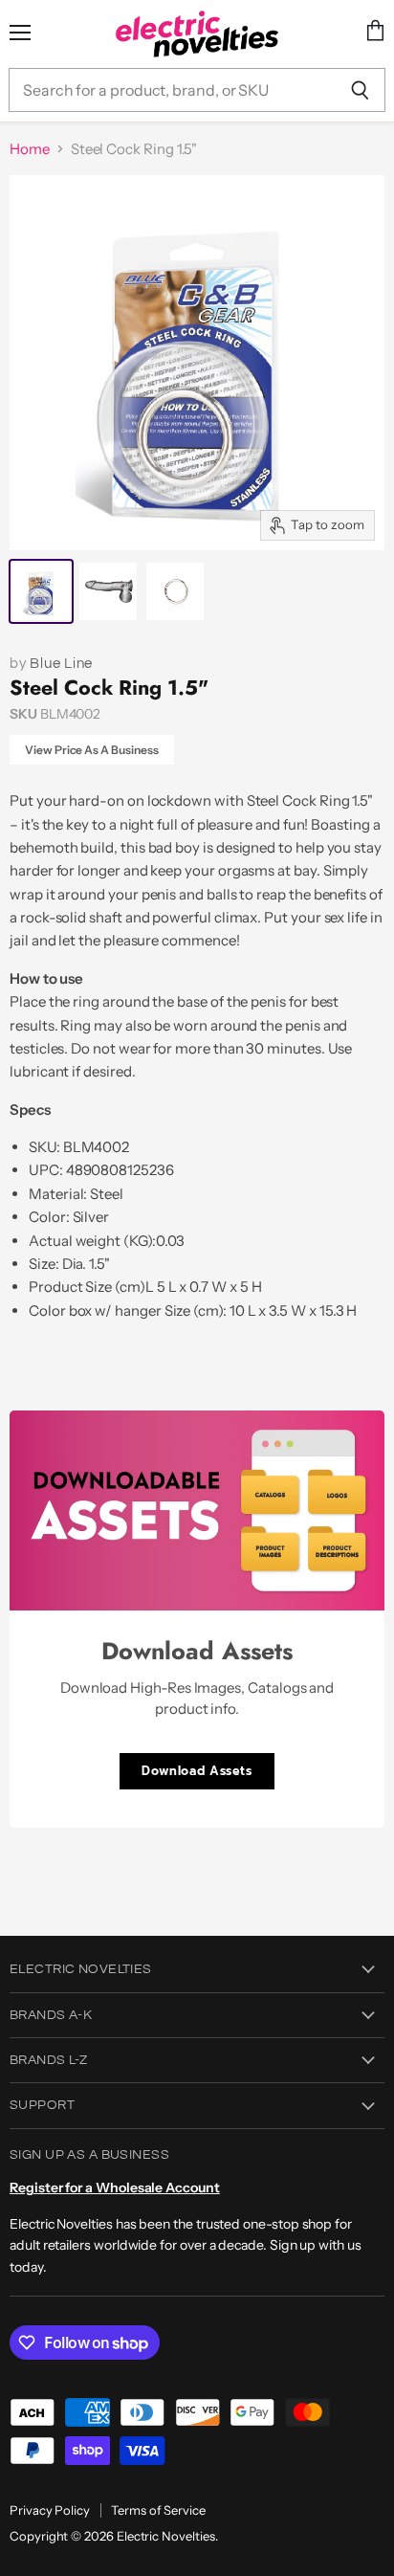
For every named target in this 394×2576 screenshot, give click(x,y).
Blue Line (61, 664)
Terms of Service (158, 2510)
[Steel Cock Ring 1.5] (41, 591)
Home (30, 149)
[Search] (360, 90)
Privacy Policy (50, 2510)
